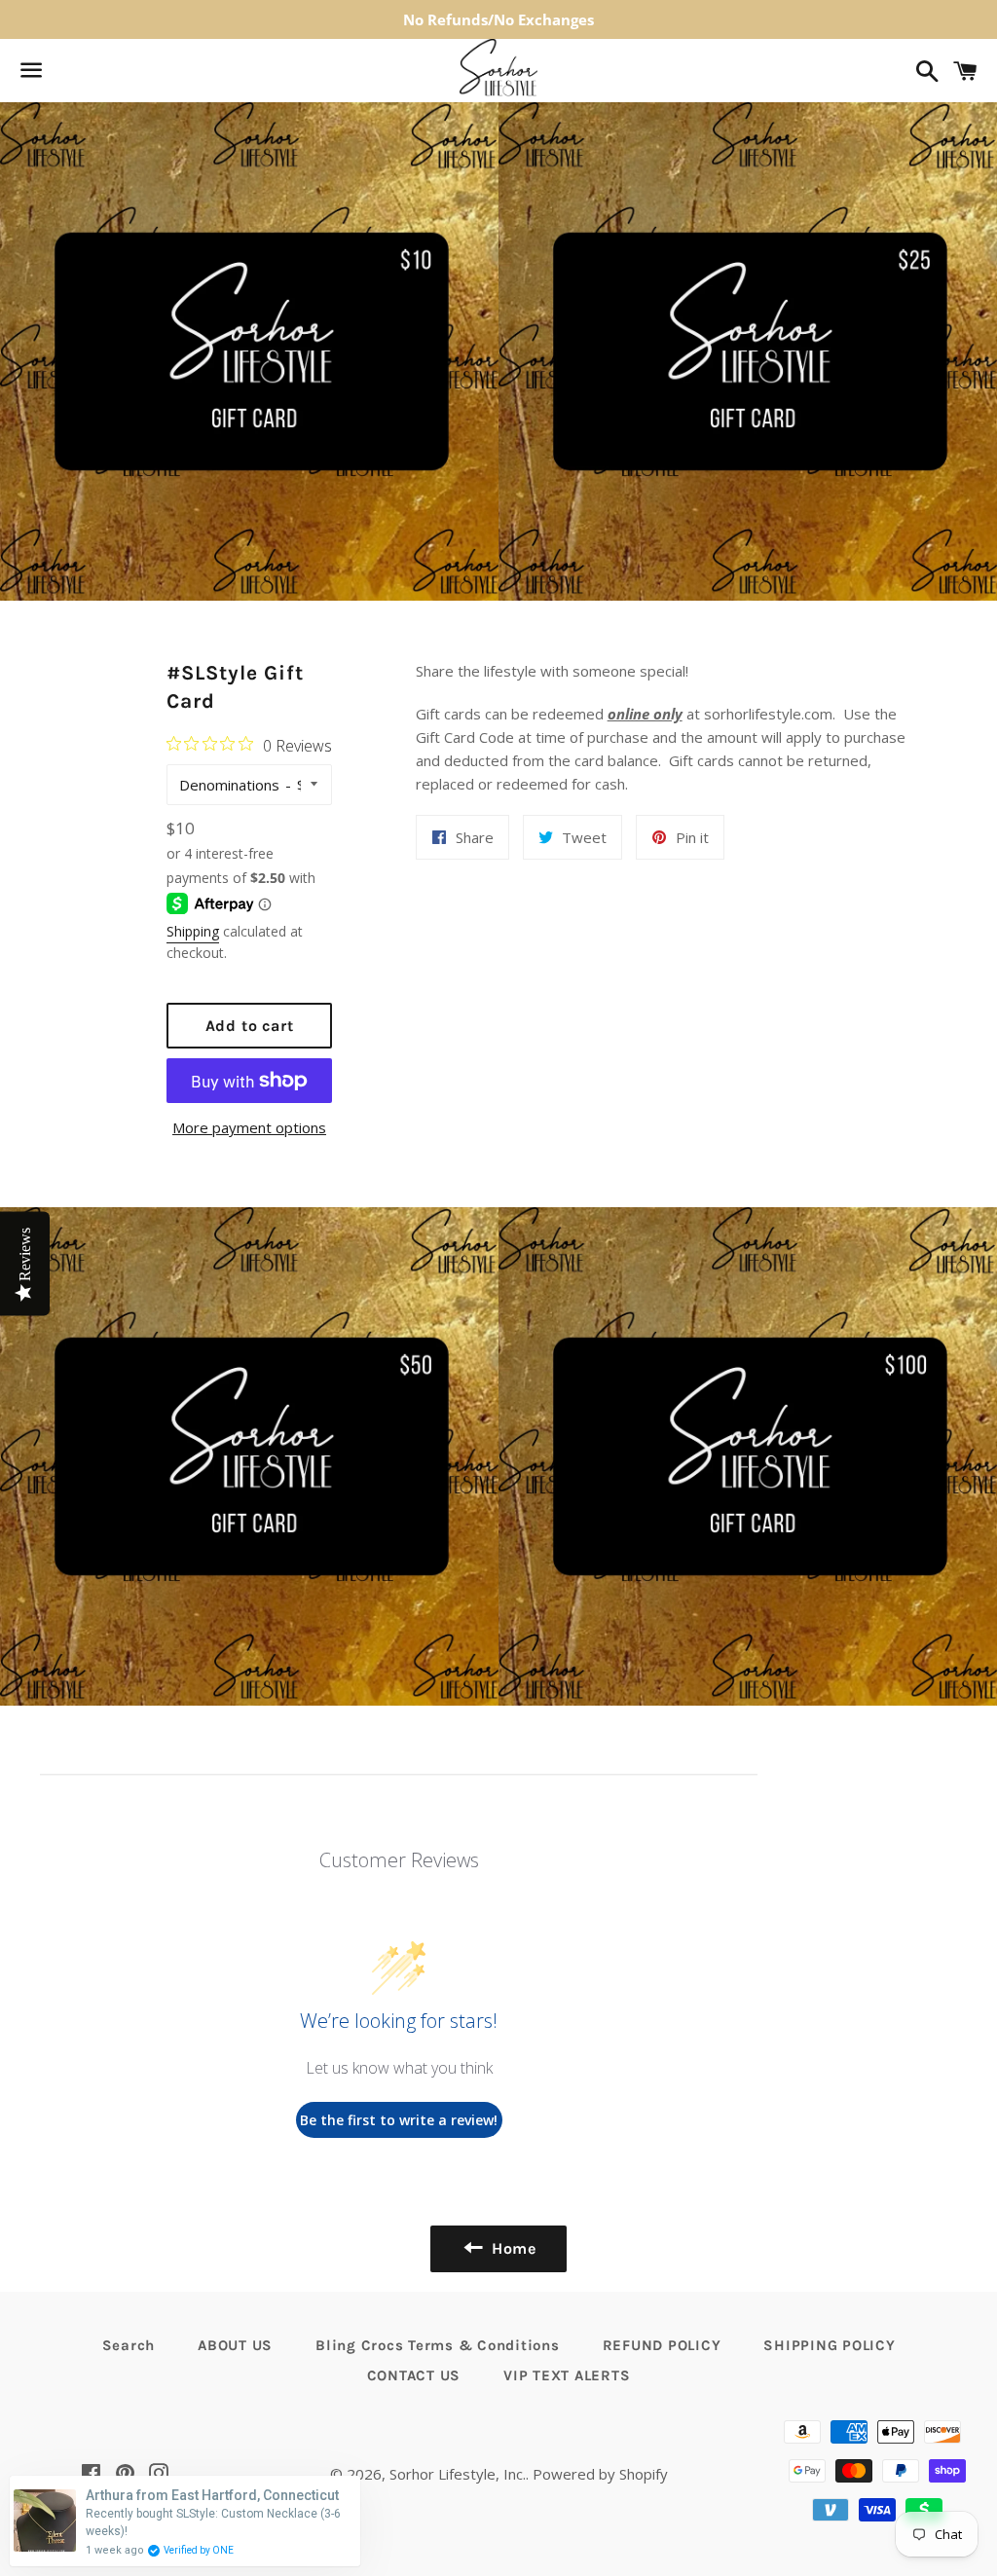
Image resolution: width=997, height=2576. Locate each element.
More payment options (249, 1127)
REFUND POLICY (662, 2345)
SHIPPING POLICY (829, 2345)
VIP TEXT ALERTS (567, 2375)
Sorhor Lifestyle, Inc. (458, 2474)
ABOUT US (235, 2345)
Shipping (193, 931)
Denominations (229, 785)
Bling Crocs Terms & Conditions (438, 2345)
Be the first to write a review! (399, 2120)
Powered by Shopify (600, 2474)
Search (129, 2345)
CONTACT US (414, 2375)
